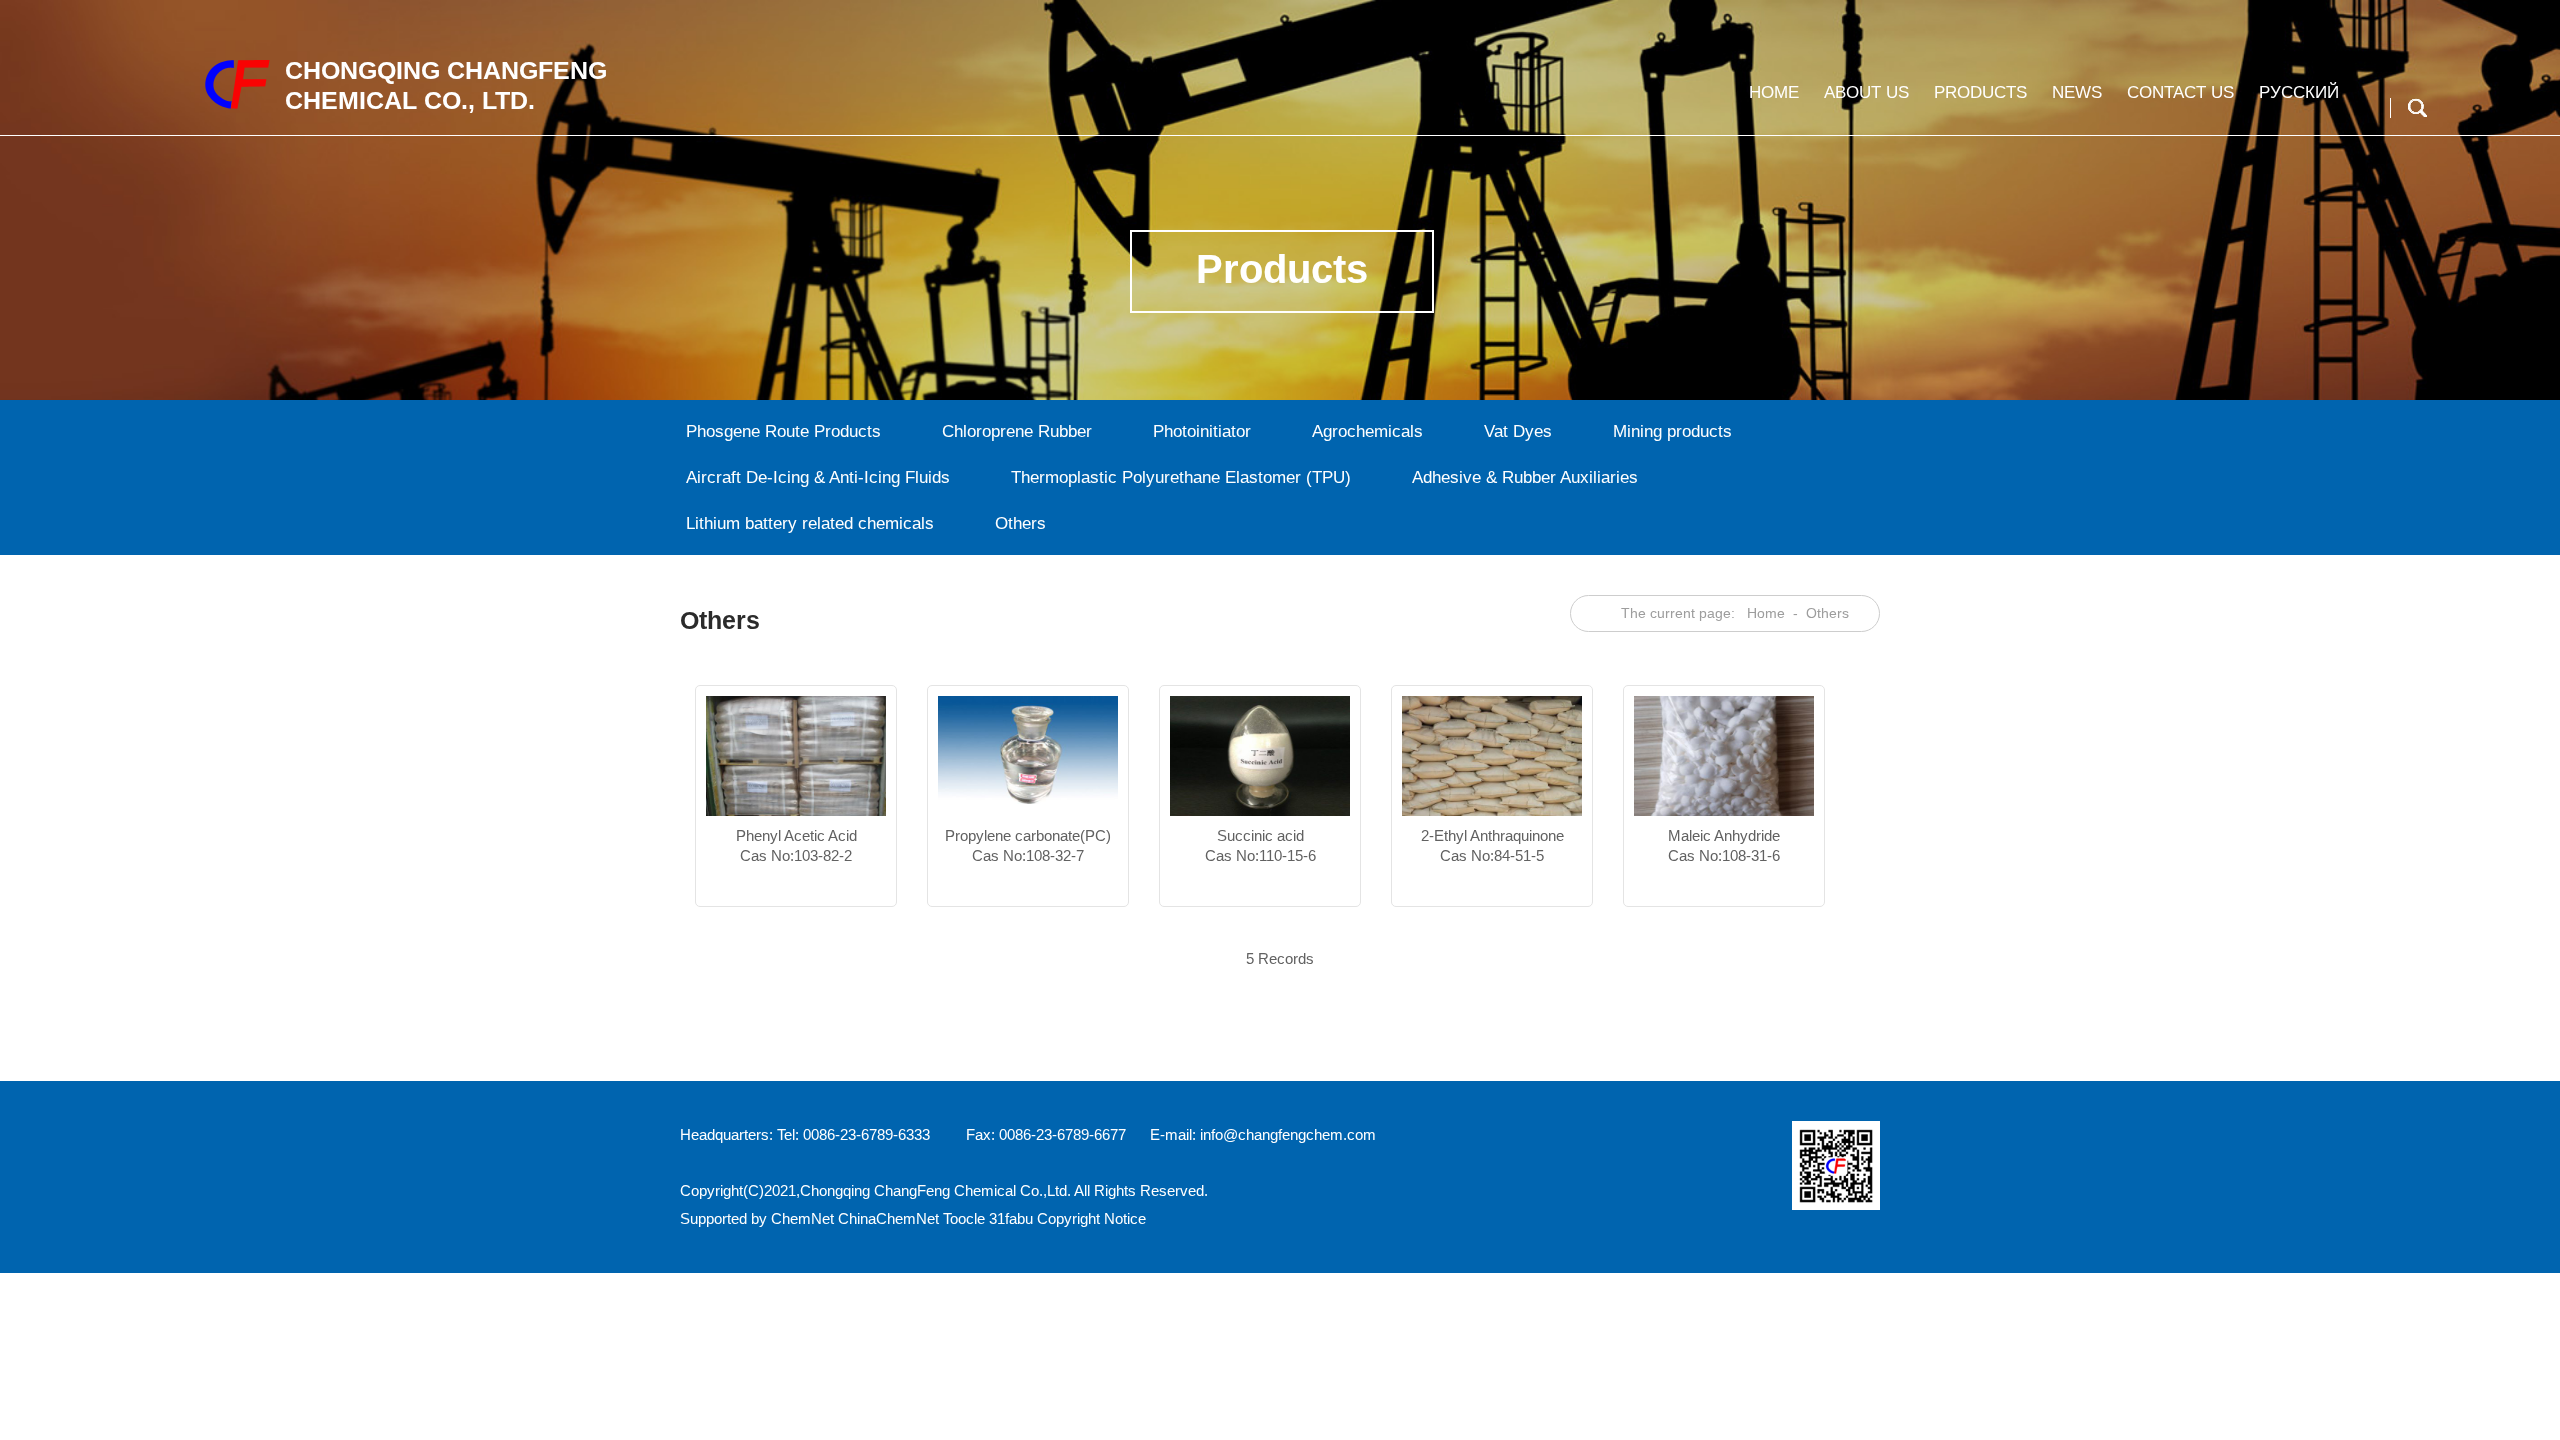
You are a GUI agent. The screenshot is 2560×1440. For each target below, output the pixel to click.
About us (1866, 92)
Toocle (964, 1218)
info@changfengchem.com (1288, 1134)
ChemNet (802, 1218)
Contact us (2180, 92)
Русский (2299, 92)
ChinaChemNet (888, 1218)
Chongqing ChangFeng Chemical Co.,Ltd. (935, 1190)
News (2077, 92)
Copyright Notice (1091, 1218)
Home (1774, 92)
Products (1980, 92)
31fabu (1011, 1218)
